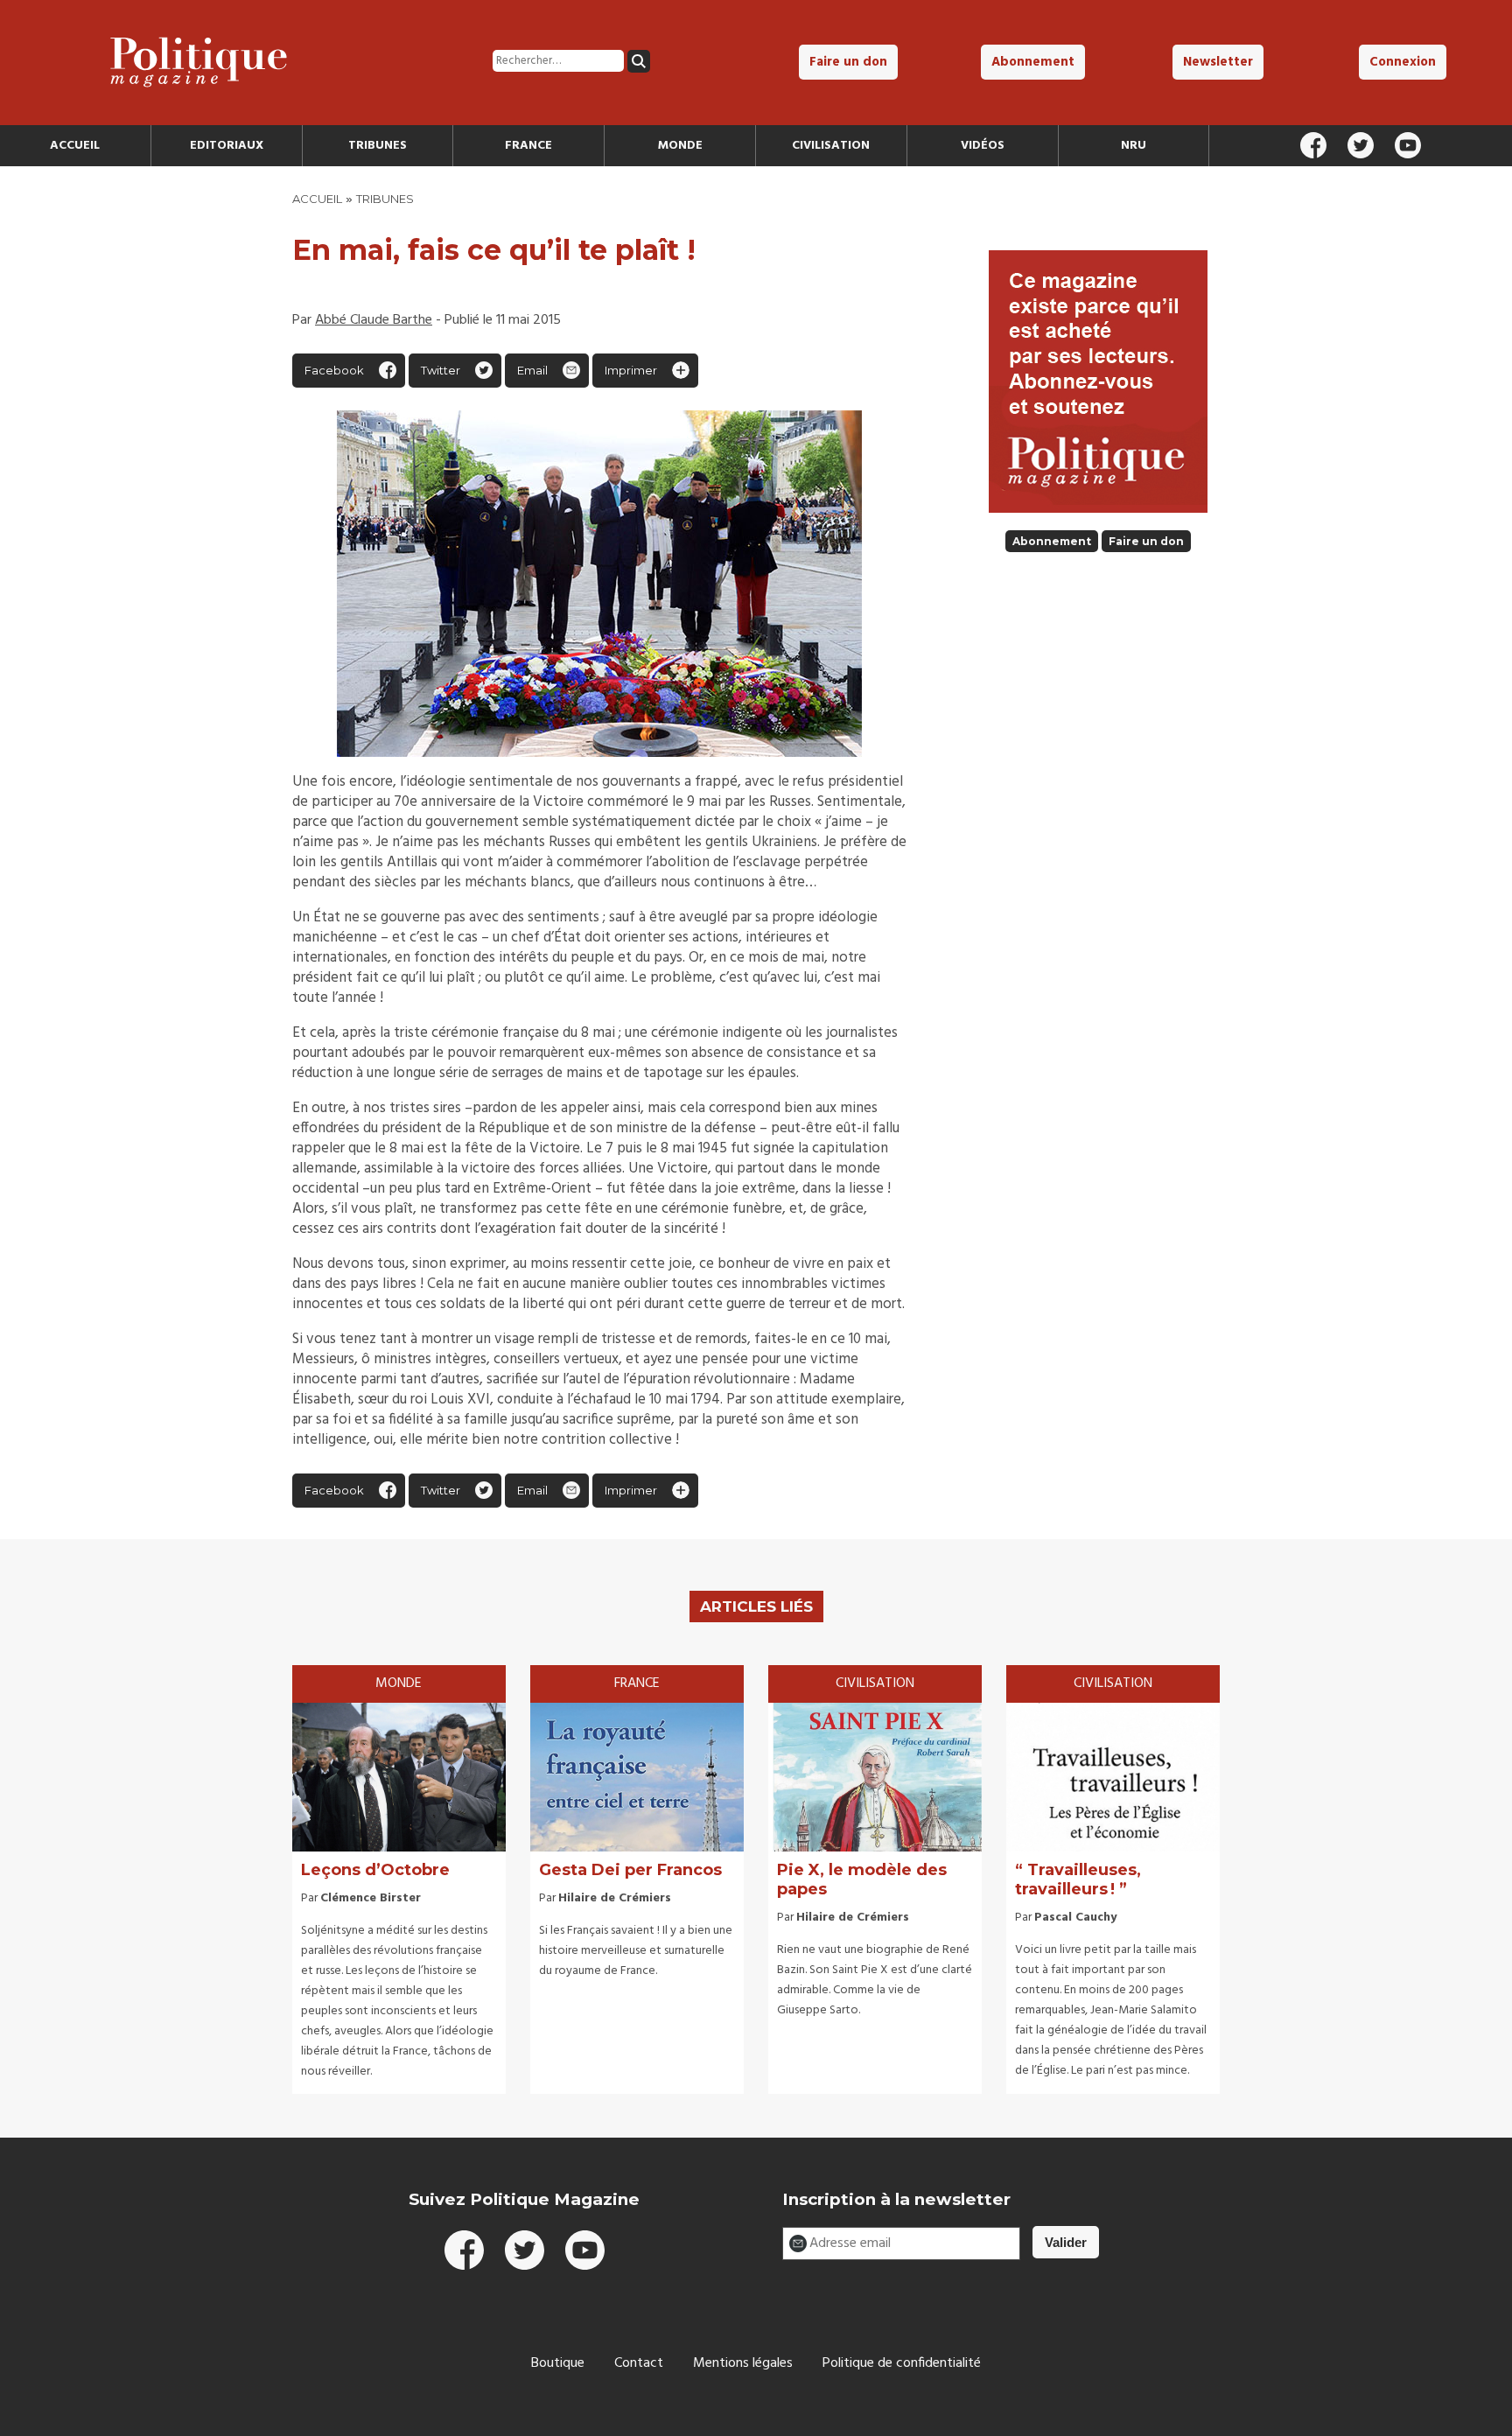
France (528, 146)
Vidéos (983, 146)
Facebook (334, 370)
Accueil (75, 146)
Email (532, 370)
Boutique (558, 2363)
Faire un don (848, 62)
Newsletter (1218, 62)
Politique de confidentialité (902, 2363)
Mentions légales (743, 2363)
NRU (1134, 146)
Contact (639, 2363)
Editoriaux (227, 146)
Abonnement (1033, 62)
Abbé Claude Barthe (374, 320)
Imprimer (631, 370)
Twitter (441, 370)
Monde (680, 146)
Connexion (1403, 62)
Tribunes (378, 146)
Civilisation (831, 146)
